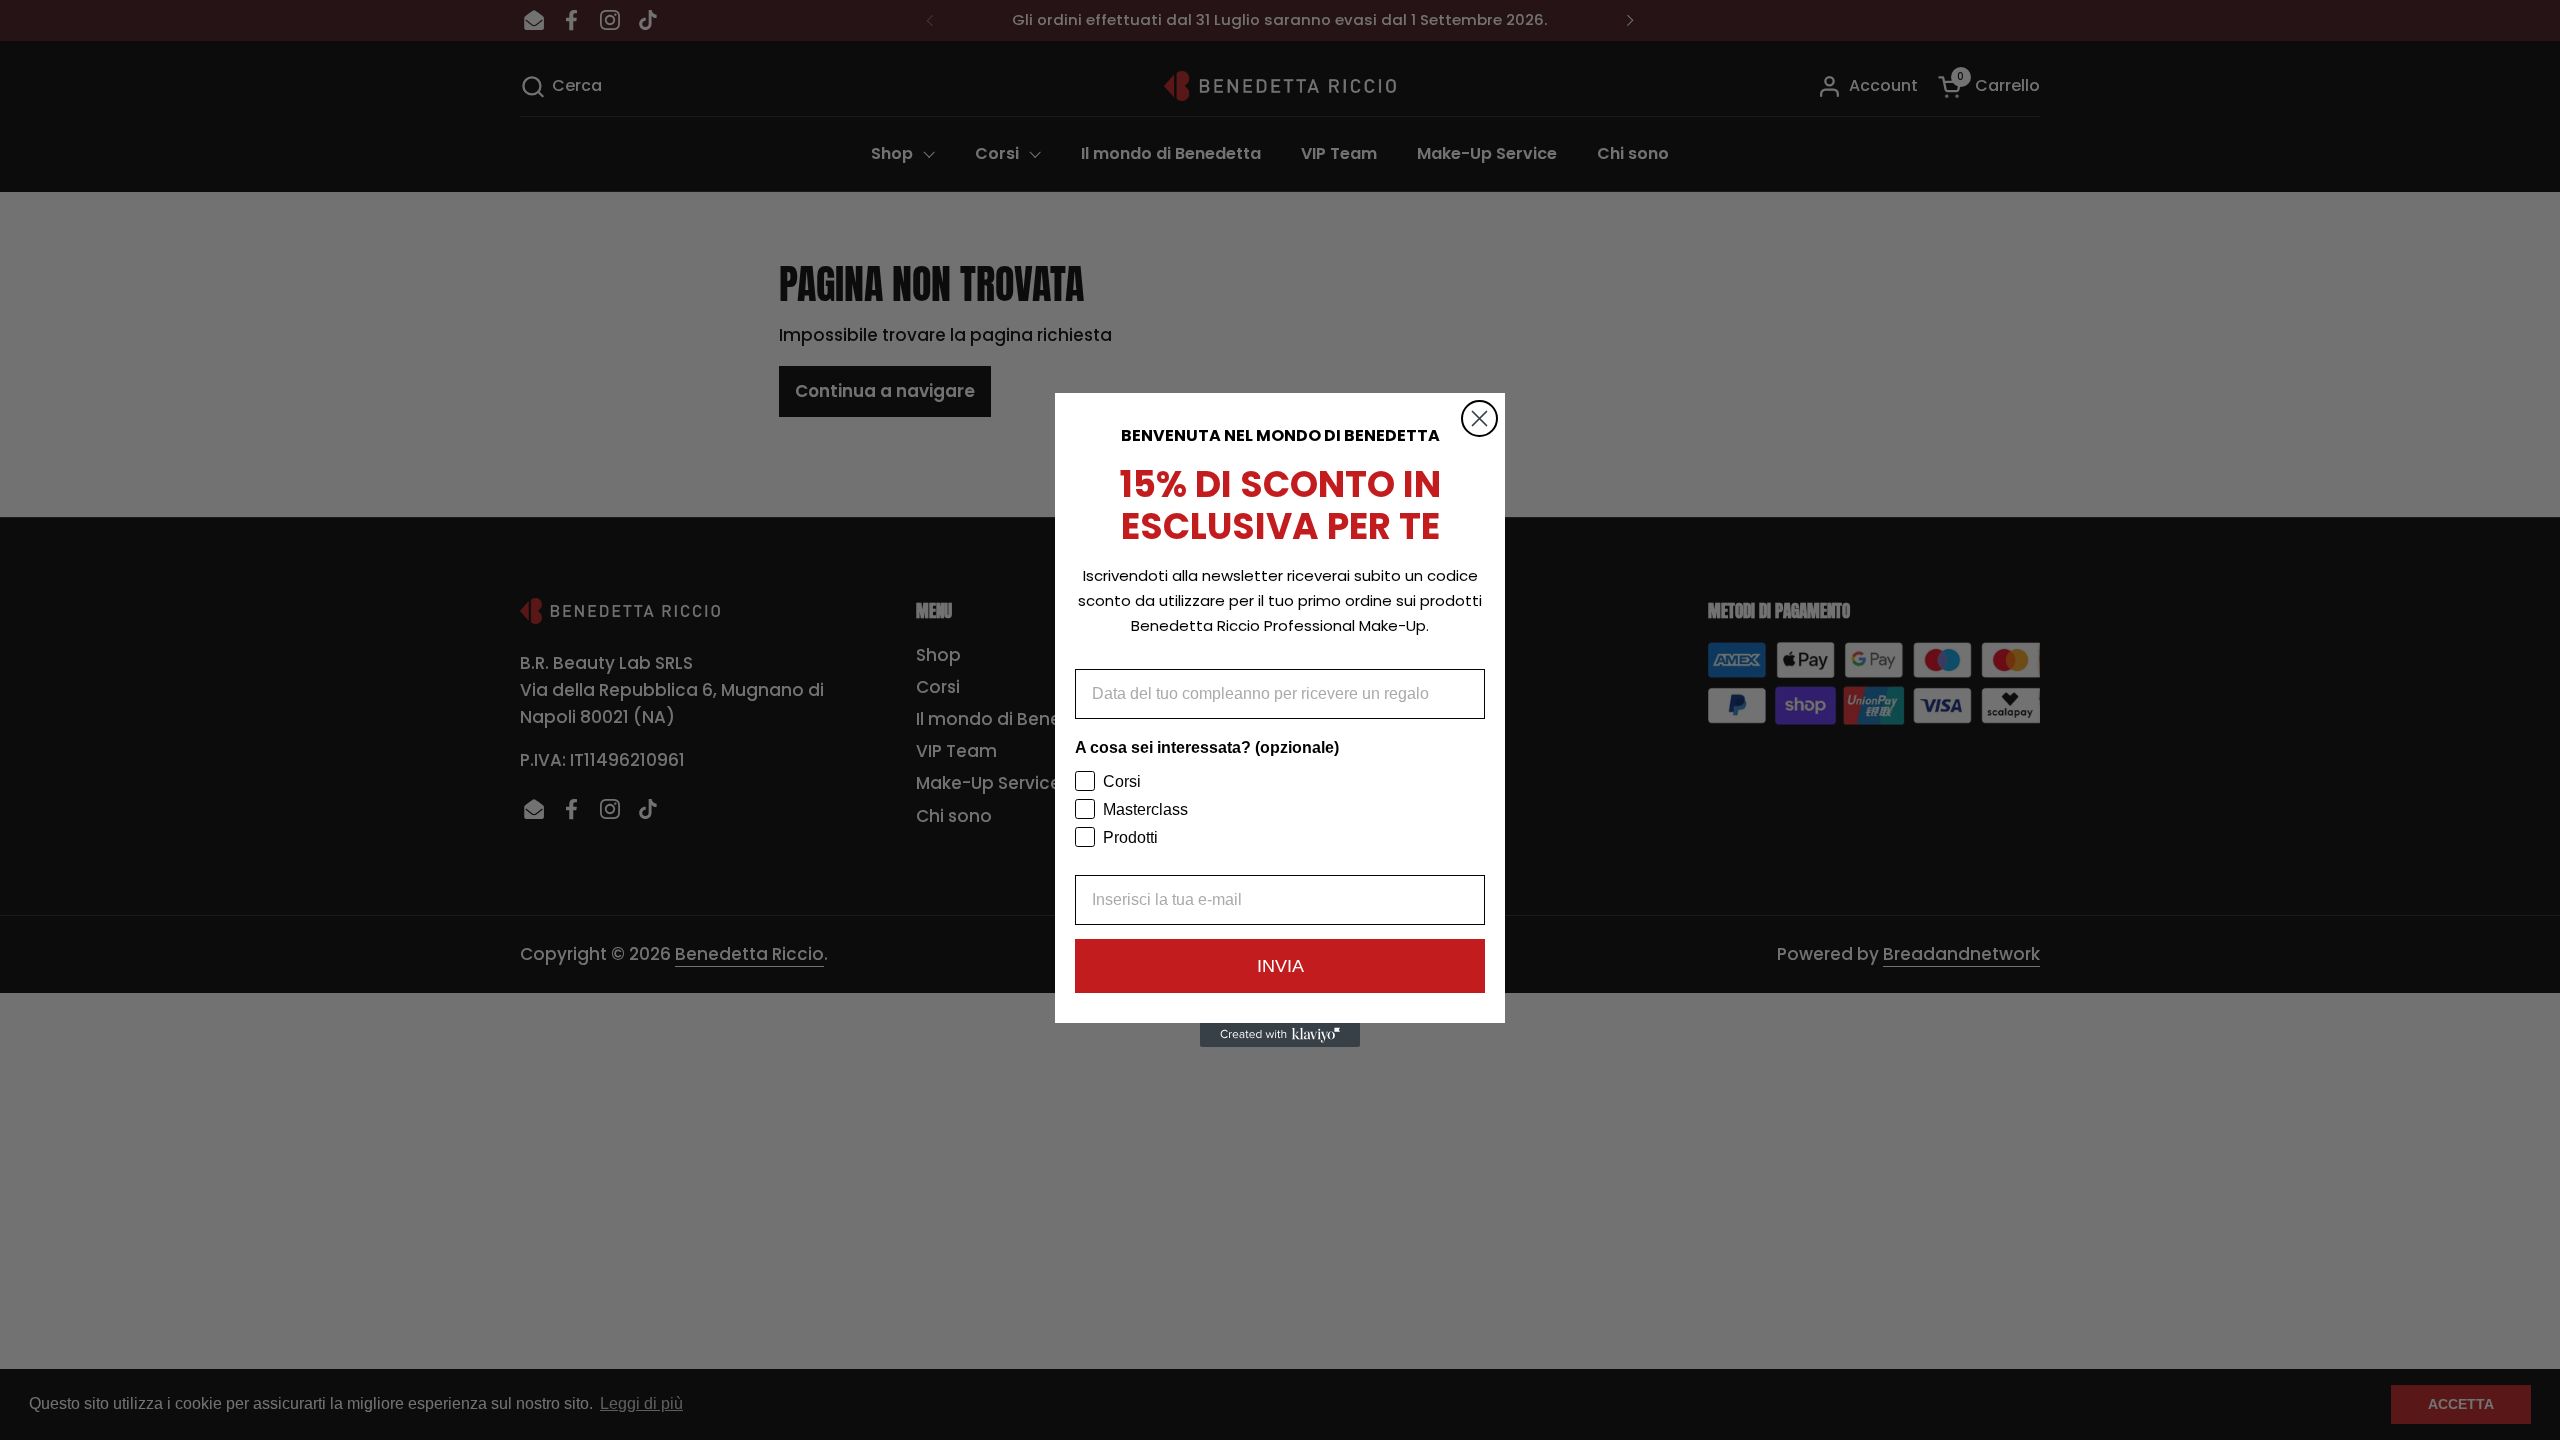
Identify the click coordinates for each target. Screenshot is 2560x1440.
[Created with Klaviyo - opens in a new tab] (1280, 1035)
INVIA (1280, 966)
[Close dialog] (1479, 418)
